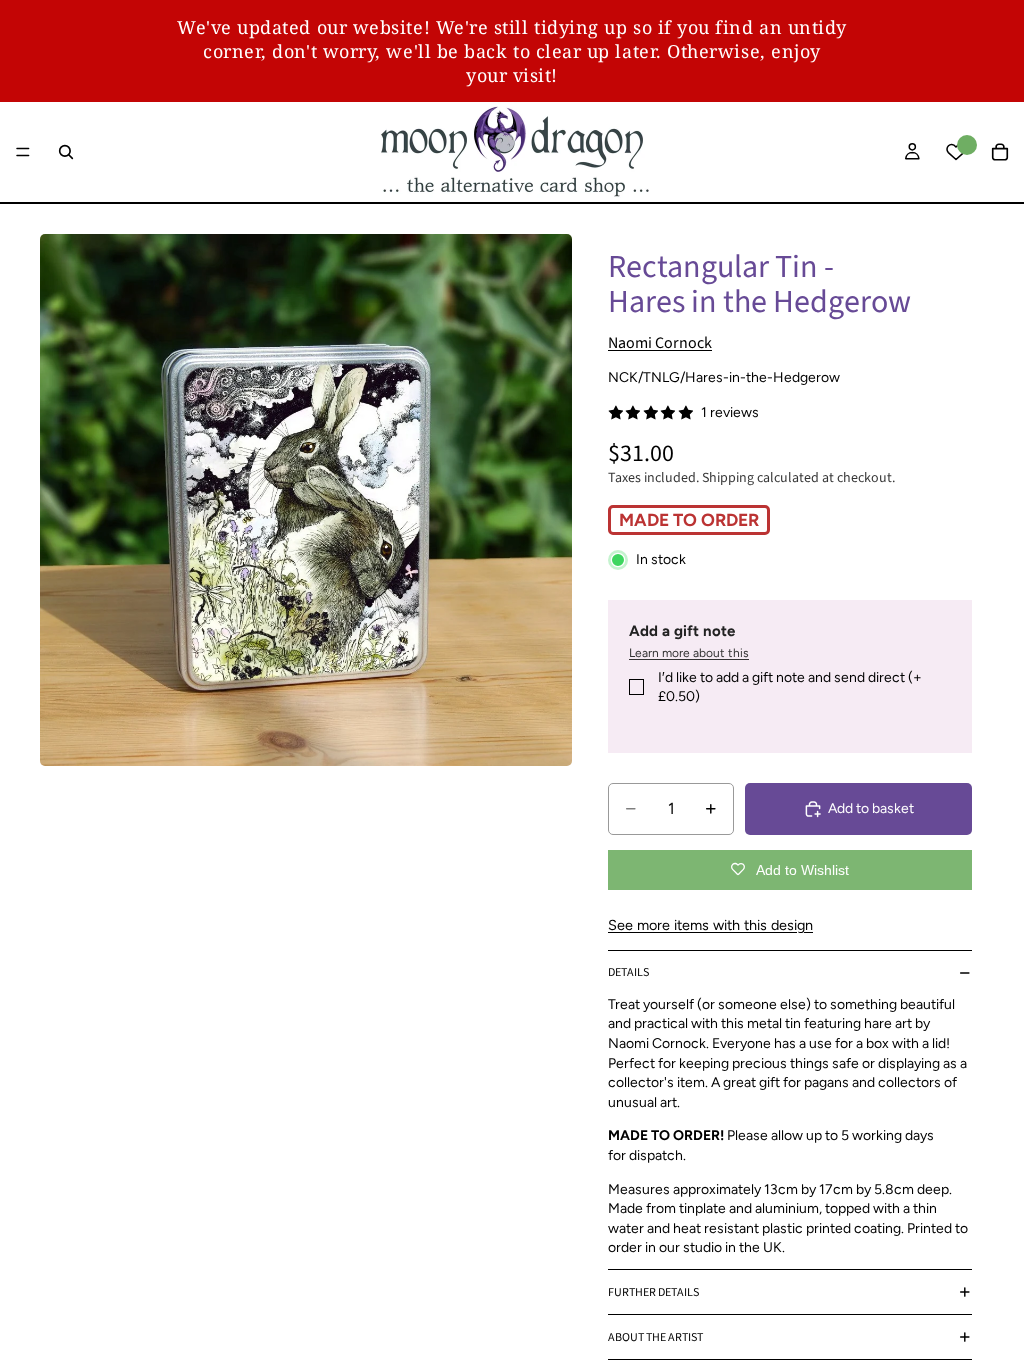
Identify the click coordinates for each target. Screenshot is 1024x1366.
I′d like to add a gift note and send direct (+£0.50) (790, 687)
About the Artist (655, 1337)
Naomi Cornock (660, 343)
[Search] (66, 152)
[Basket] (1000, 152)
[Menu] (23, 152)
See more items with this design (710, 925)
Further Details (653, 1292)
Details (628, 972)
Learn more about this (689, 653)
